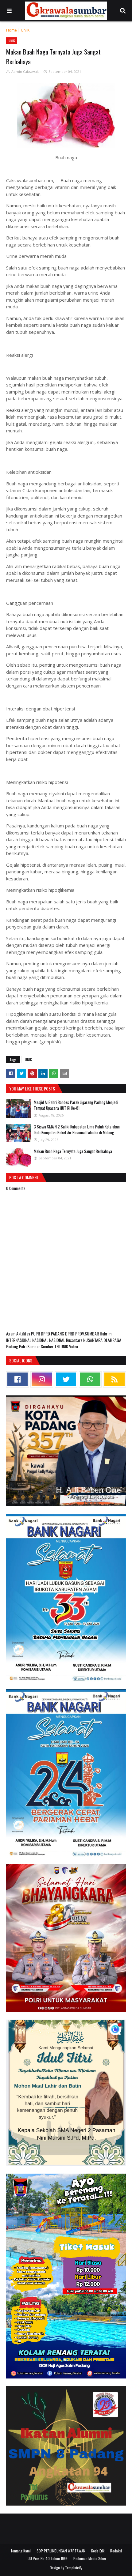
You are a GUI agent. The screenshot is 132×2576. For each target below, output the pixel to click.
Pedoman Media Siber (90, 2558)
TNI (57, 1346)
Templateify (74, 2568)
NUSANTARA (93, 1340)
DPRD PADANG (53, 1333)
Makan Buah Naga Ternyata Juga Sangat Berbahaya (73, 1151)
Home (12, 30)
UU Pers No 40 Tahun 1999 (48, 2558)
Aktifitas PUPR (29, 1333)
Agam (11, 1333)
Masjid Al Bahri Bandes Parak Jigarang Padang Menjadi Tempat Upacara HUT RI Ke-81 (76, 1105)
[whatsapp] (90, 1379)
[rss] (115, 1379)
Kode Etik (98, 2551)
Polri (23, 1346)
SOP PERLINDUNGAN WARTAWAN (61, 2551)
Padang (13, 1346)
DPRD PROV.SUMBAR (82, 1333)
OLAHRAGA (112, 1340)
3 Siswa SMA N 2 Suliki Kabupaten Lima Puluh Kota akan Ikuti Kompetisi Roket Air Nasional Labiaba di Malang (77, 1130)
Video (74, 1346)
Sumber (48, 1346)
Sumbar (34, 1346)
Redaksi (116, 2551)
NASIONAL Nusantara (66, 1340)
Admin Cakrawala (25, 72)
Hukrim (106, 1333)
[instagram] (42, 1379)
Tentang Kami (21, 2551)
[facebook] (17, 1379)
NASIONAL (41, 1340)
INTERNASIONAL (19, 1340)
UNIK (25, 30)
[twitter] (66, 1379)
